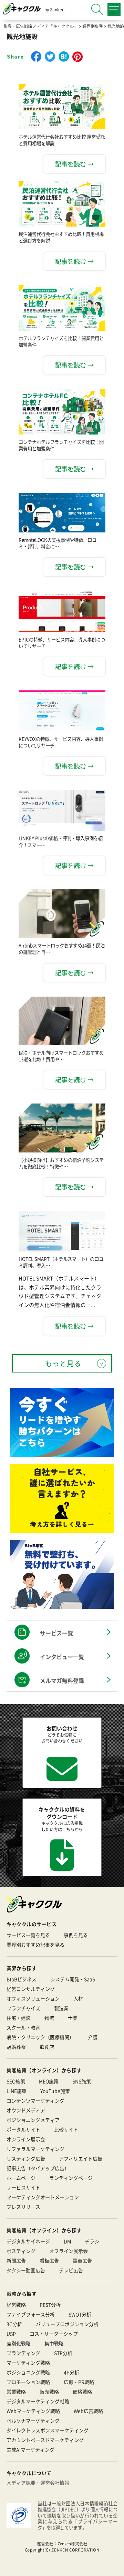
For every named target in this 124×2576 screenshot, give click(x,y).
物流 (49, 2018)
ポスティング (21, 2251)
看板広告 (49, 2260)
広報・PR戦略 (79, 2382)
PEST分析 (50, 2305)
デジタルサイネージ (28, 2241)
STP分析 (63, 2353)
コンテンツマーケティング (35, 2100)
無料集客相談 (68, 2567)
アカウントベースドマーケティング (45, 2440)
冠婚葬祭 (16, 2047)
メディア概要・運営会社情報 (38, 2483)
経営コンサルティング (31, 1989)
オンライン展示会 (26, 2139)
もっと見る (63, 1363)
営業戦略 (16, 2392)
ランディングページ (71, 2178)
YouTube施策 (55, 2091)
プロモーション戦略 (28, 2382)
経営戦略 (16, 2305)
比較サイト (66, 2129)
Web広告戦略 (88, 2411)
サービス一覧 (56, 1633)
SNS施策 (82, 2081)
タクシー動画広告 (26, 2270)
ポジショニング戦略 (28, 2372)
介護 (93, 2037)
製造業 (61, 2008)
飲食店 (47, 2047)
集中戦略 (54, 2343)
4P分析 (71, 2372)
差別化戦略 (19, 2343)
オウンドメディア (26, 2110)
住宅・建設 (19, 2018)
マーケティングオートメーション (43, 2197)
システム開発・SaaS (73, 1979)
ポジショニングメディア (33, 2120)
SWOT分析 (80, 2314)
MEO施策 (49, 2081)
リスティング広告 (26, 2158)
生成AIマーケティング (30, 2449)
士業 (73, 2018)
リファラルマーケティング (35, 2149)
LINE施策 (17, 2091)
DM (67, 2241)
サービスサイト (23, 2187)
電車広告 (82, 2260)
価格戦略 (82, 2392)
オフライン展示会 (69, 2251)
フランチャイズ (23, 2008)
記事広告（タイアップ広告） (38, 2168)
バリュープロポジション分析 (67, 2324)
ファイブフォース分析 (31, 2314)
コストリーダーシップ (54, 2334)
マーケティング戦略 (28, 2363)
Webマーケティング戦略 (33, 2411)
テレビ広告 (71, 2270)
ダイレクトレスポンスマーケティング (48, 2430)
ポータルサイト (23, 2129)
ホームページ (21, 2178)
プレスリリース (23, 2207)
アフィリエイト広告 (81, 2158)
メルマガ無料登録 (62, 1680)
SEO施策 (16, 2081)
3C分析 (14, 2324)
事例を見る (76, 1935)
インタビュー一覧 (62, 1657)
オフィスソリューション (33, 1998)
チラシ (92, 2241)
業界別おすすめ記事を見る (35, 1945)
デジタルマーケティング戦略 (38, 2401)
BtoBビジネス (22, 1979)
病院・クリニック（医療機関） (40, 2037)
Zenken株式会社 (73, 2544)
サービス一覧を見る (28, 1935)
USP (11, 2334)
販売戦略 (49, 2392)
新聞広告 (16, 2260)
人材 (78, 1998)
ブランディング (23, 2353)
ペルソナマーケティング (33, 2420)
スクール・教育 (23, 2027)
